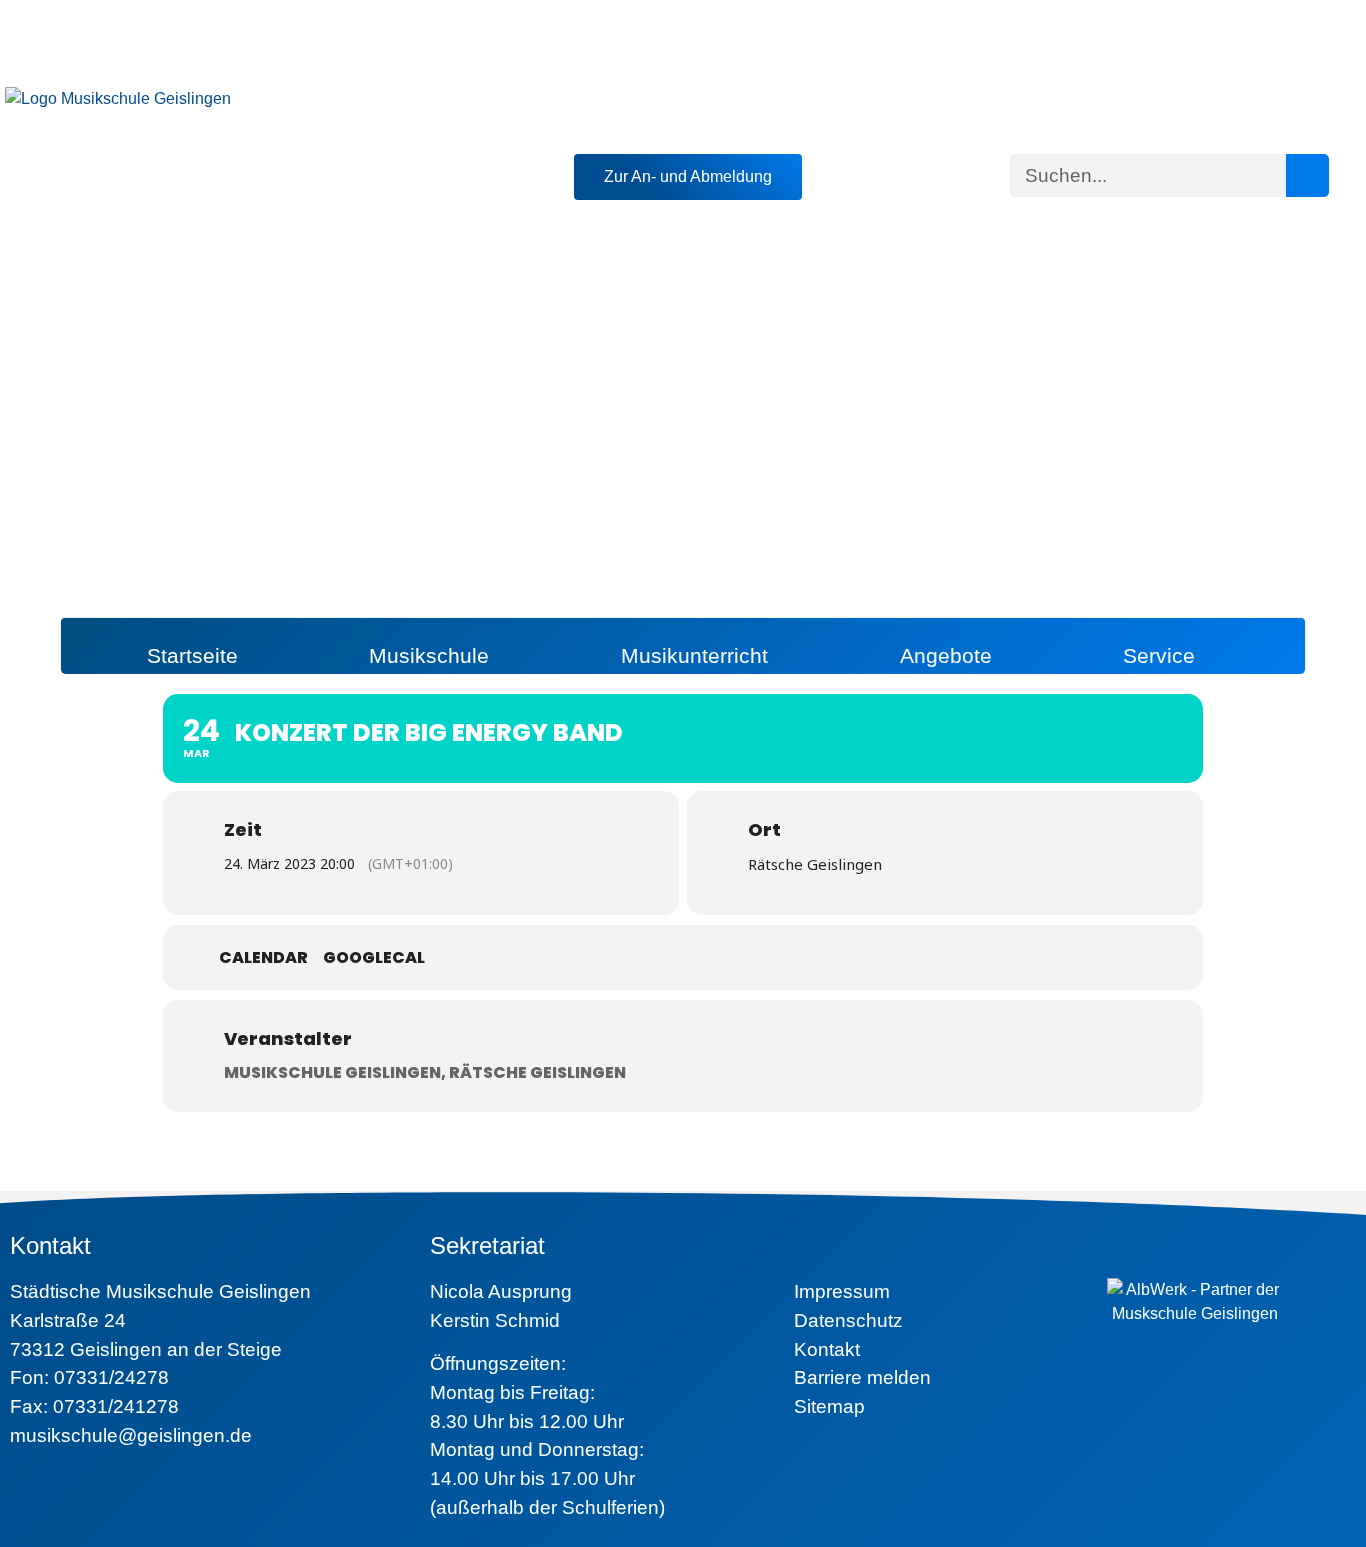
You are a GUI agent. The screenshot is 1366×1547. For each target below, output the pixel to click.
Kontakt (827, 1349)
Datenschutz (848, 1320)
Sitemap (829, 1406)
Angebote (946, 655)
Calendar (263, 958)
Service (1159, 655)
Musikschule (429, 655)
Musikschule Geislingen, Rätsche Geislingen (425, 1072)
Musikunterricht (694, 655)
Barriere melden (862, 1377)
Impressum (842, 1291)
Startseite (192, 655)
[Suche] (1307, 175)
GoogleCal (374, 958)
